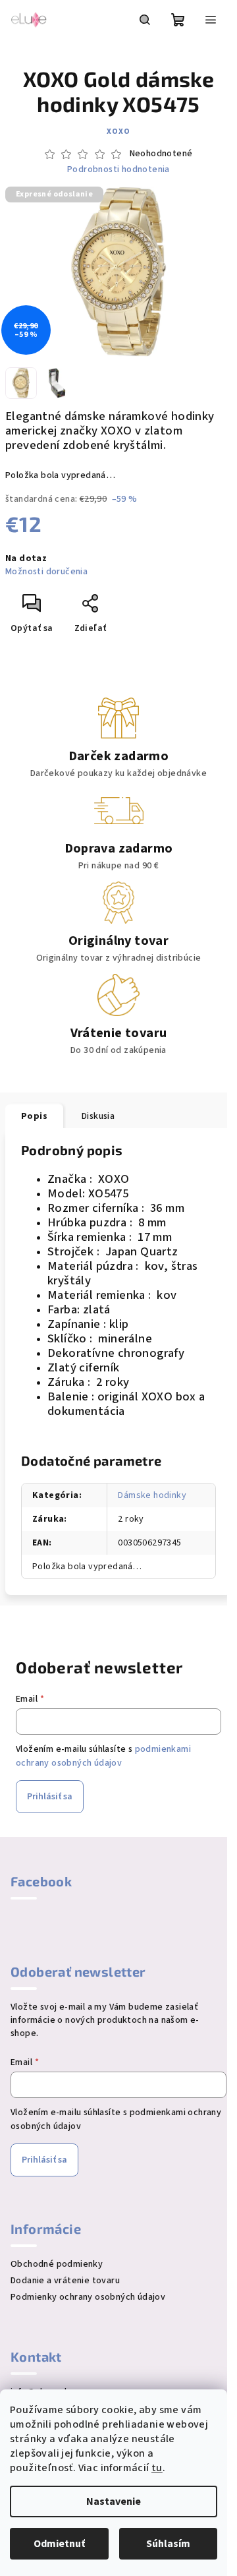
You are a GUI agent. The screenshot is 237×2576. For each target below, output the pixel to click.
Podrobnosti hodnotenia (118, 170)
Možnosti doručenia (46, 572)
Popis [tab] (34, 1116)
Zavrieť (135, 609)
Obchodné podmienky (57, 2264)
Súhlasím (168, 2544)
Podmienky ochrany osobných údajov (88, 2297)
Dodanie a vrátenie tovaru (65, 2281)
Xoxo (118, 132)
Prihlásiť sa (50, 1797)
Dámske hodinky (152, 1495)
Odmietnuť (59, 2544)
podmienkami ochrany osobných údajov (103, 1756)
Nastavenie (114, 2501)
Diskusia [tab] (98, 1116)
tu (157, 2468)
